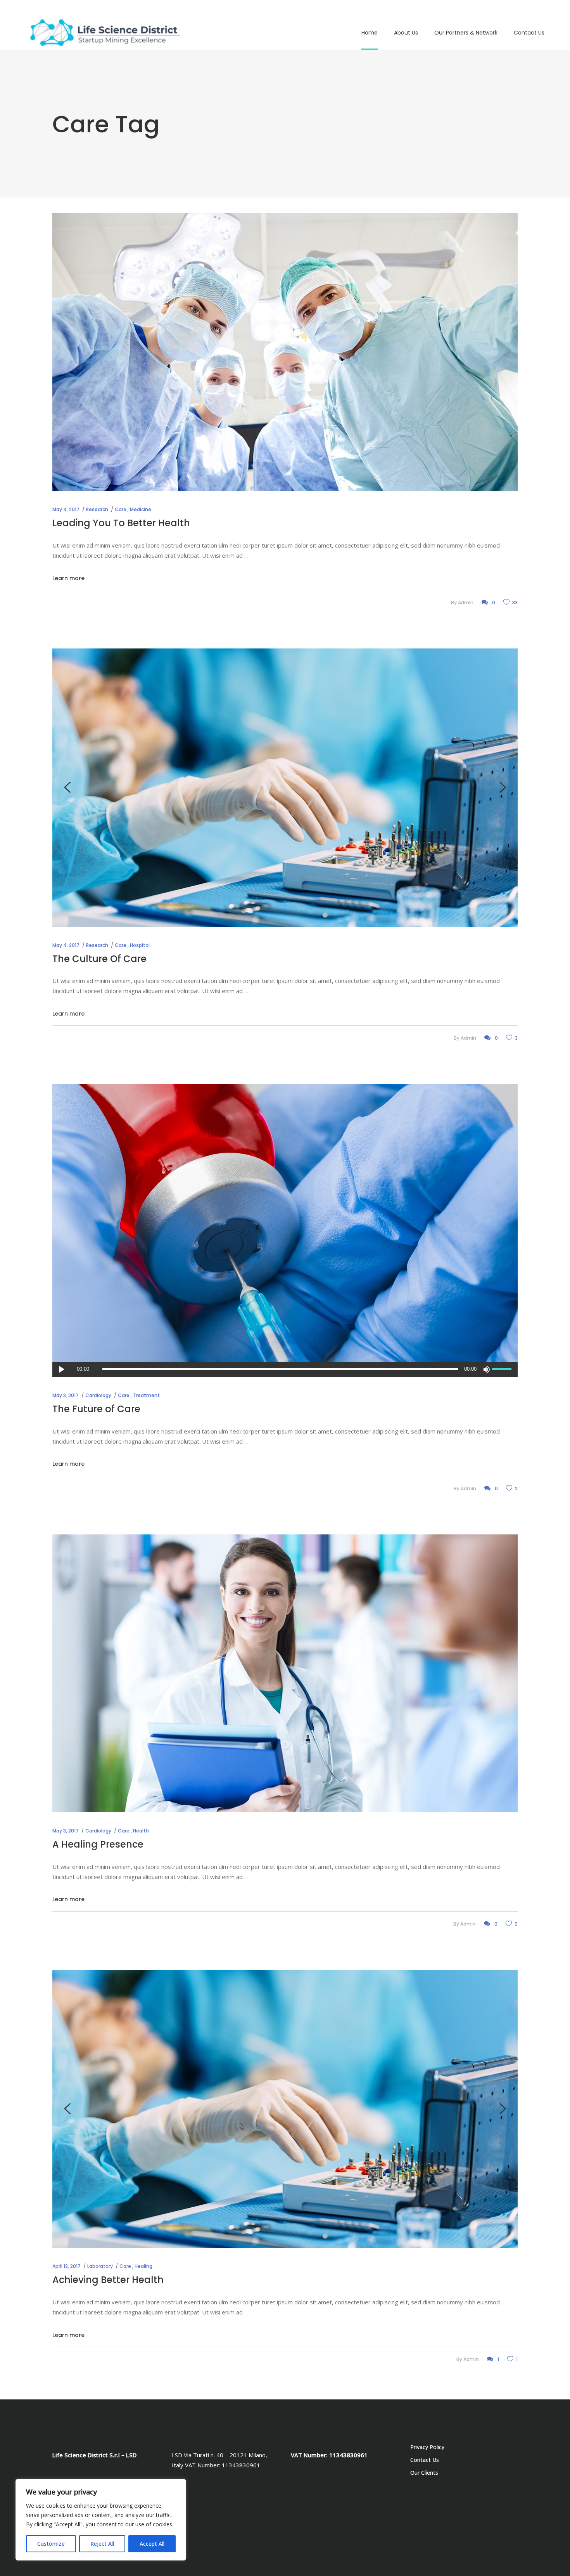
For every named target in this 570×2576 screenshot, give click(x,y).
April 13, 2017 (66, 2266)
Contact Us (425, 2460)
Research (97, 509)
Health (141, 1831)
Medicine (141, 509)
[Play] (61, 1369)
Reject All (102, 2544)
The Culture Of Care (99, 959)
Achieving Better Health (108, 2280)
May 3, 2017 (66, 1395)
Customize (51, 2544)
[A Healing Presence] (285, 1673)
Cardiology (98, 1395)
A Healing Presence (98, 1844)
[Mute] (486, 1369)
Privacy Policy (427, 2447)
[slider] (503, 1369)
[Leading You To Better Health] (285, 352)
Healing (143, 2266)
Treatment (146, 1395)
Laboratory (100, 2266)
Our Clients (424, 2473)
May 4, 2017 (66, 509)
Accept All (152, 2544)
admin (466, 602)
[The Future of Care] (285, 1223)
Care (121, 509)
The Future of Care (96, 1409)
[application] (285, 1369)
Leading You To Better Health (121, 523)
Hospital (140, 945)
